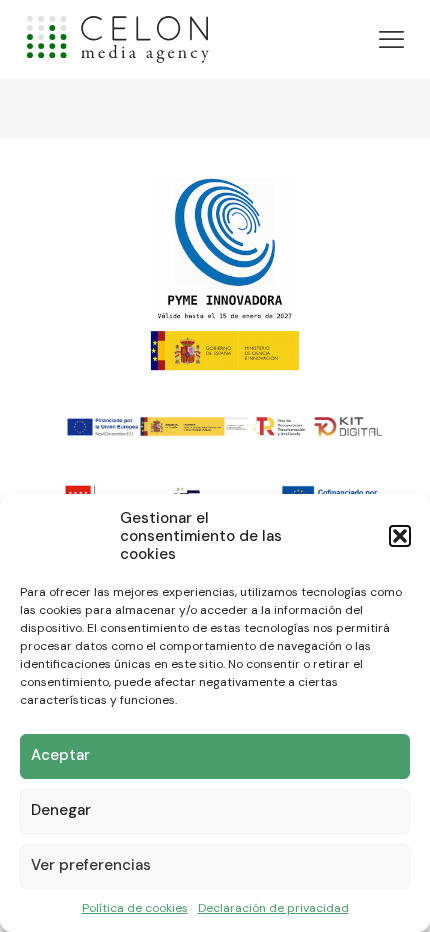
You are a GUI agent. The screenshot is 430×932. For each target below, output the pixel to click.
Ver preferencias (91, 865)
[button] (400, 536)
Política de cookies (135, 908)
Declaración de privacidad (273, 908)
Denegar (61, 810)
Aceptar (60, 755)
